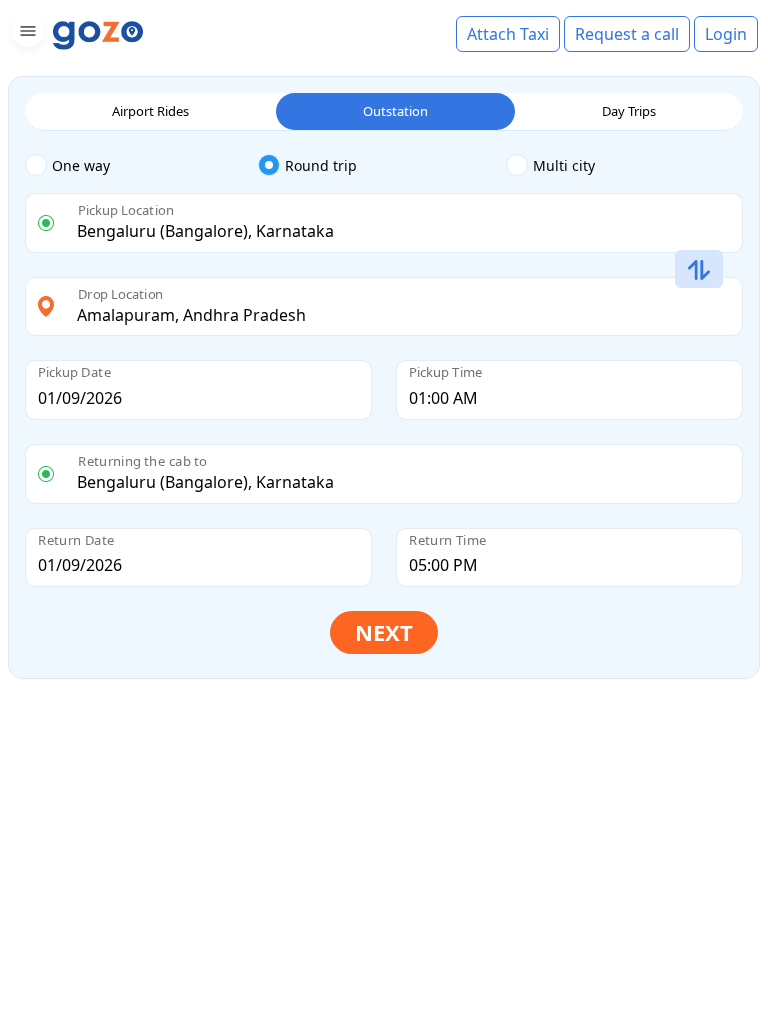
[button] (25, 34)
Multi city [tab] (564, 165)
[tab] (141, 166)
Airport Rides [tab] (150, 111)
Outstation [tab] (395, 111)
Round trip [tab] (321, 165)
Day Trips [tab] (629, 111)
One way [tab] (81, 165)
